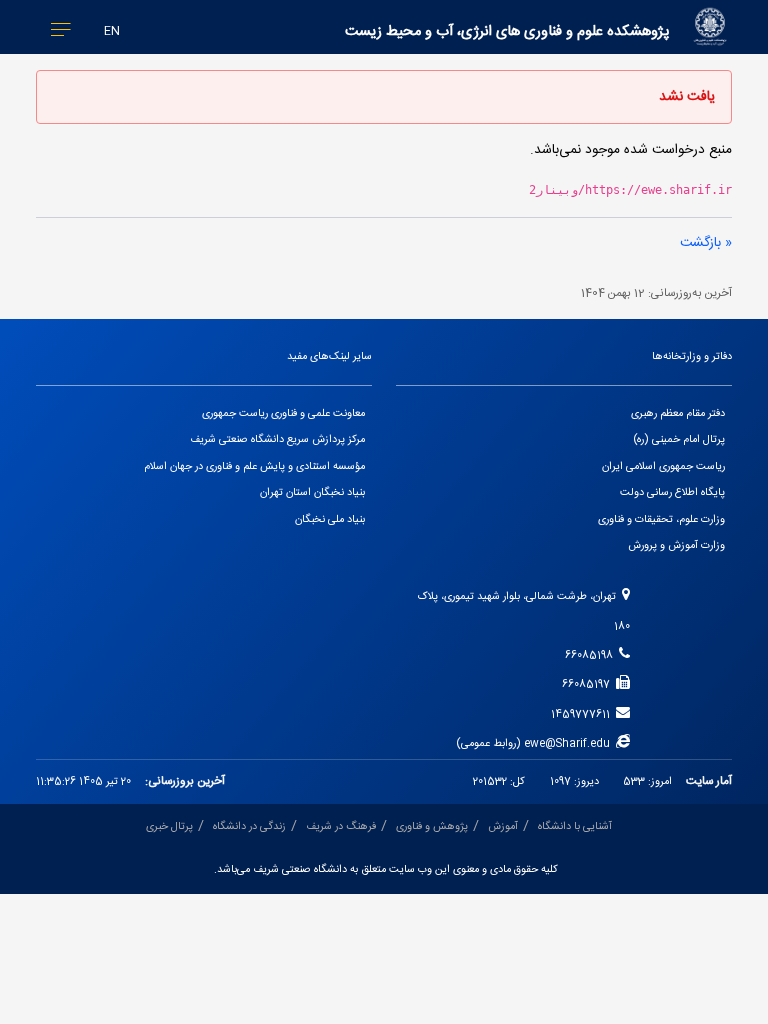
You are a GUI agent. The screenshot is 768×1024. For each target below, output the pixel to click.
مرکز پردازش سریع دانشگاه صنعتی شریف (277, 440)
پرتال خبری (169, 827)
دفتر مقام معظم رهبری (678, 414)
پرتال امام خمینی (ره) (679, 440)
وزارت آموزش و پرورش (676, 546)
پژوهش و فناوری (432, 827)
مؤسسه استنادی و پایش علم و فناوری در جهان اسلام (254, 467)
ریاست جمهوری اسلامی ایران (663, 467)
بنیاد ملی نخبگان (330, 520)
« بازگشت (706, 243)
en (112, 31)
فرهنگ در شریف (341, 827)
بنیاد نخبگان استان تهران (312, 493)
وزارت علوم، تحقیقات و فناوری (661, 520)
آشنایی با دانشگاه (575, 827)
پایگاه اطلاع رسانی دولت (672, 493)
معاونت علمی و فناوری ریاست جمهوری (283, 414)
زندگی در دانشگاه (249, 827)
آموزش (503, 827)
